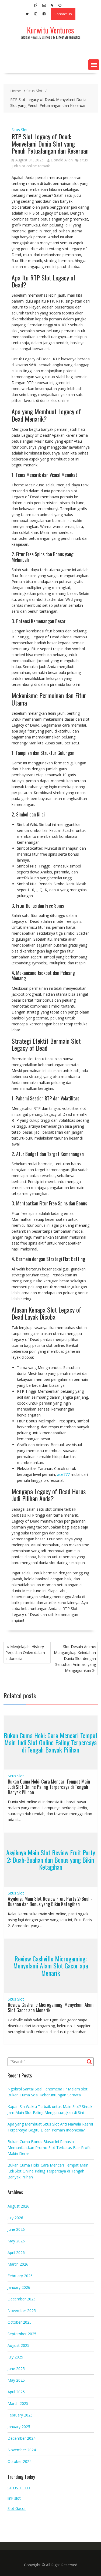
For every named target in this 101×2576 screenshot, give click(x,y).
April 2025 (16, 2392)
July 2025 (15, 2357)
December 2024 (22, 2438)
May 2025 (16, 2380)
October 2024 (20, 2461)
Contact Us (63, 14)
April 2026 (16, 2253)
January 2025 (19, 2427)
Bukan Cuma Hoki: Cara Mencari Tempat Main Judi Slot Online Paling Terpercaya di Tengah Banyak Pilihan (51, 1742)
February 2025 (20, 2415)
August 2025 (18, 2345)
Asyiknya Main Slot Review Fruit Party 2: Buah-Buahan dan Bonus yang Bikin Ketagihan (51, 1860)
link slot (14, 2498)
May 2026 (16, 2241)
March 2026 (18, 2264)
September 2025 (22, 2334)
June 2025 (16, 2369)
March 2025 (18, 2403)
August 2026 (18, 2206)
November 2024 (22, 2450)
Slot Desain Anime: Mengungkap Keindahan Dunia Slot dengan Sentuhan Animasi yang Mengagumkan (75, 1658)
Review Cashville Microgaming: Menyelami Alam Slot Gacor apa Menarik (51, 1966)
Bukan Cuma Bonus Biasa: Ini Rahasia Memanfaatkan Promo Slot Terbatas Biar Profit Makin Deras (49, 2148)
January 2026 (19, 2287)
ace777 (63, 1474)
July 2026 (15, 2218)
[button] (94, 65)
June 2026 (16, 2229)
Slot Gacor (17, 2508)
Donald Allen (62, 160)
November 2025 (22, 2311)
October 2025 (20, 2322)
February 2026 (20, 2276)
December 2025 (22, 2299)
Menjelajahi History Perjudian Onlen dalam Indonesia (25, 1653)
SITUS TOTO (19, 2488)
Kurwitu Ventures (50, 30)
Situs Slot (20, 130)
